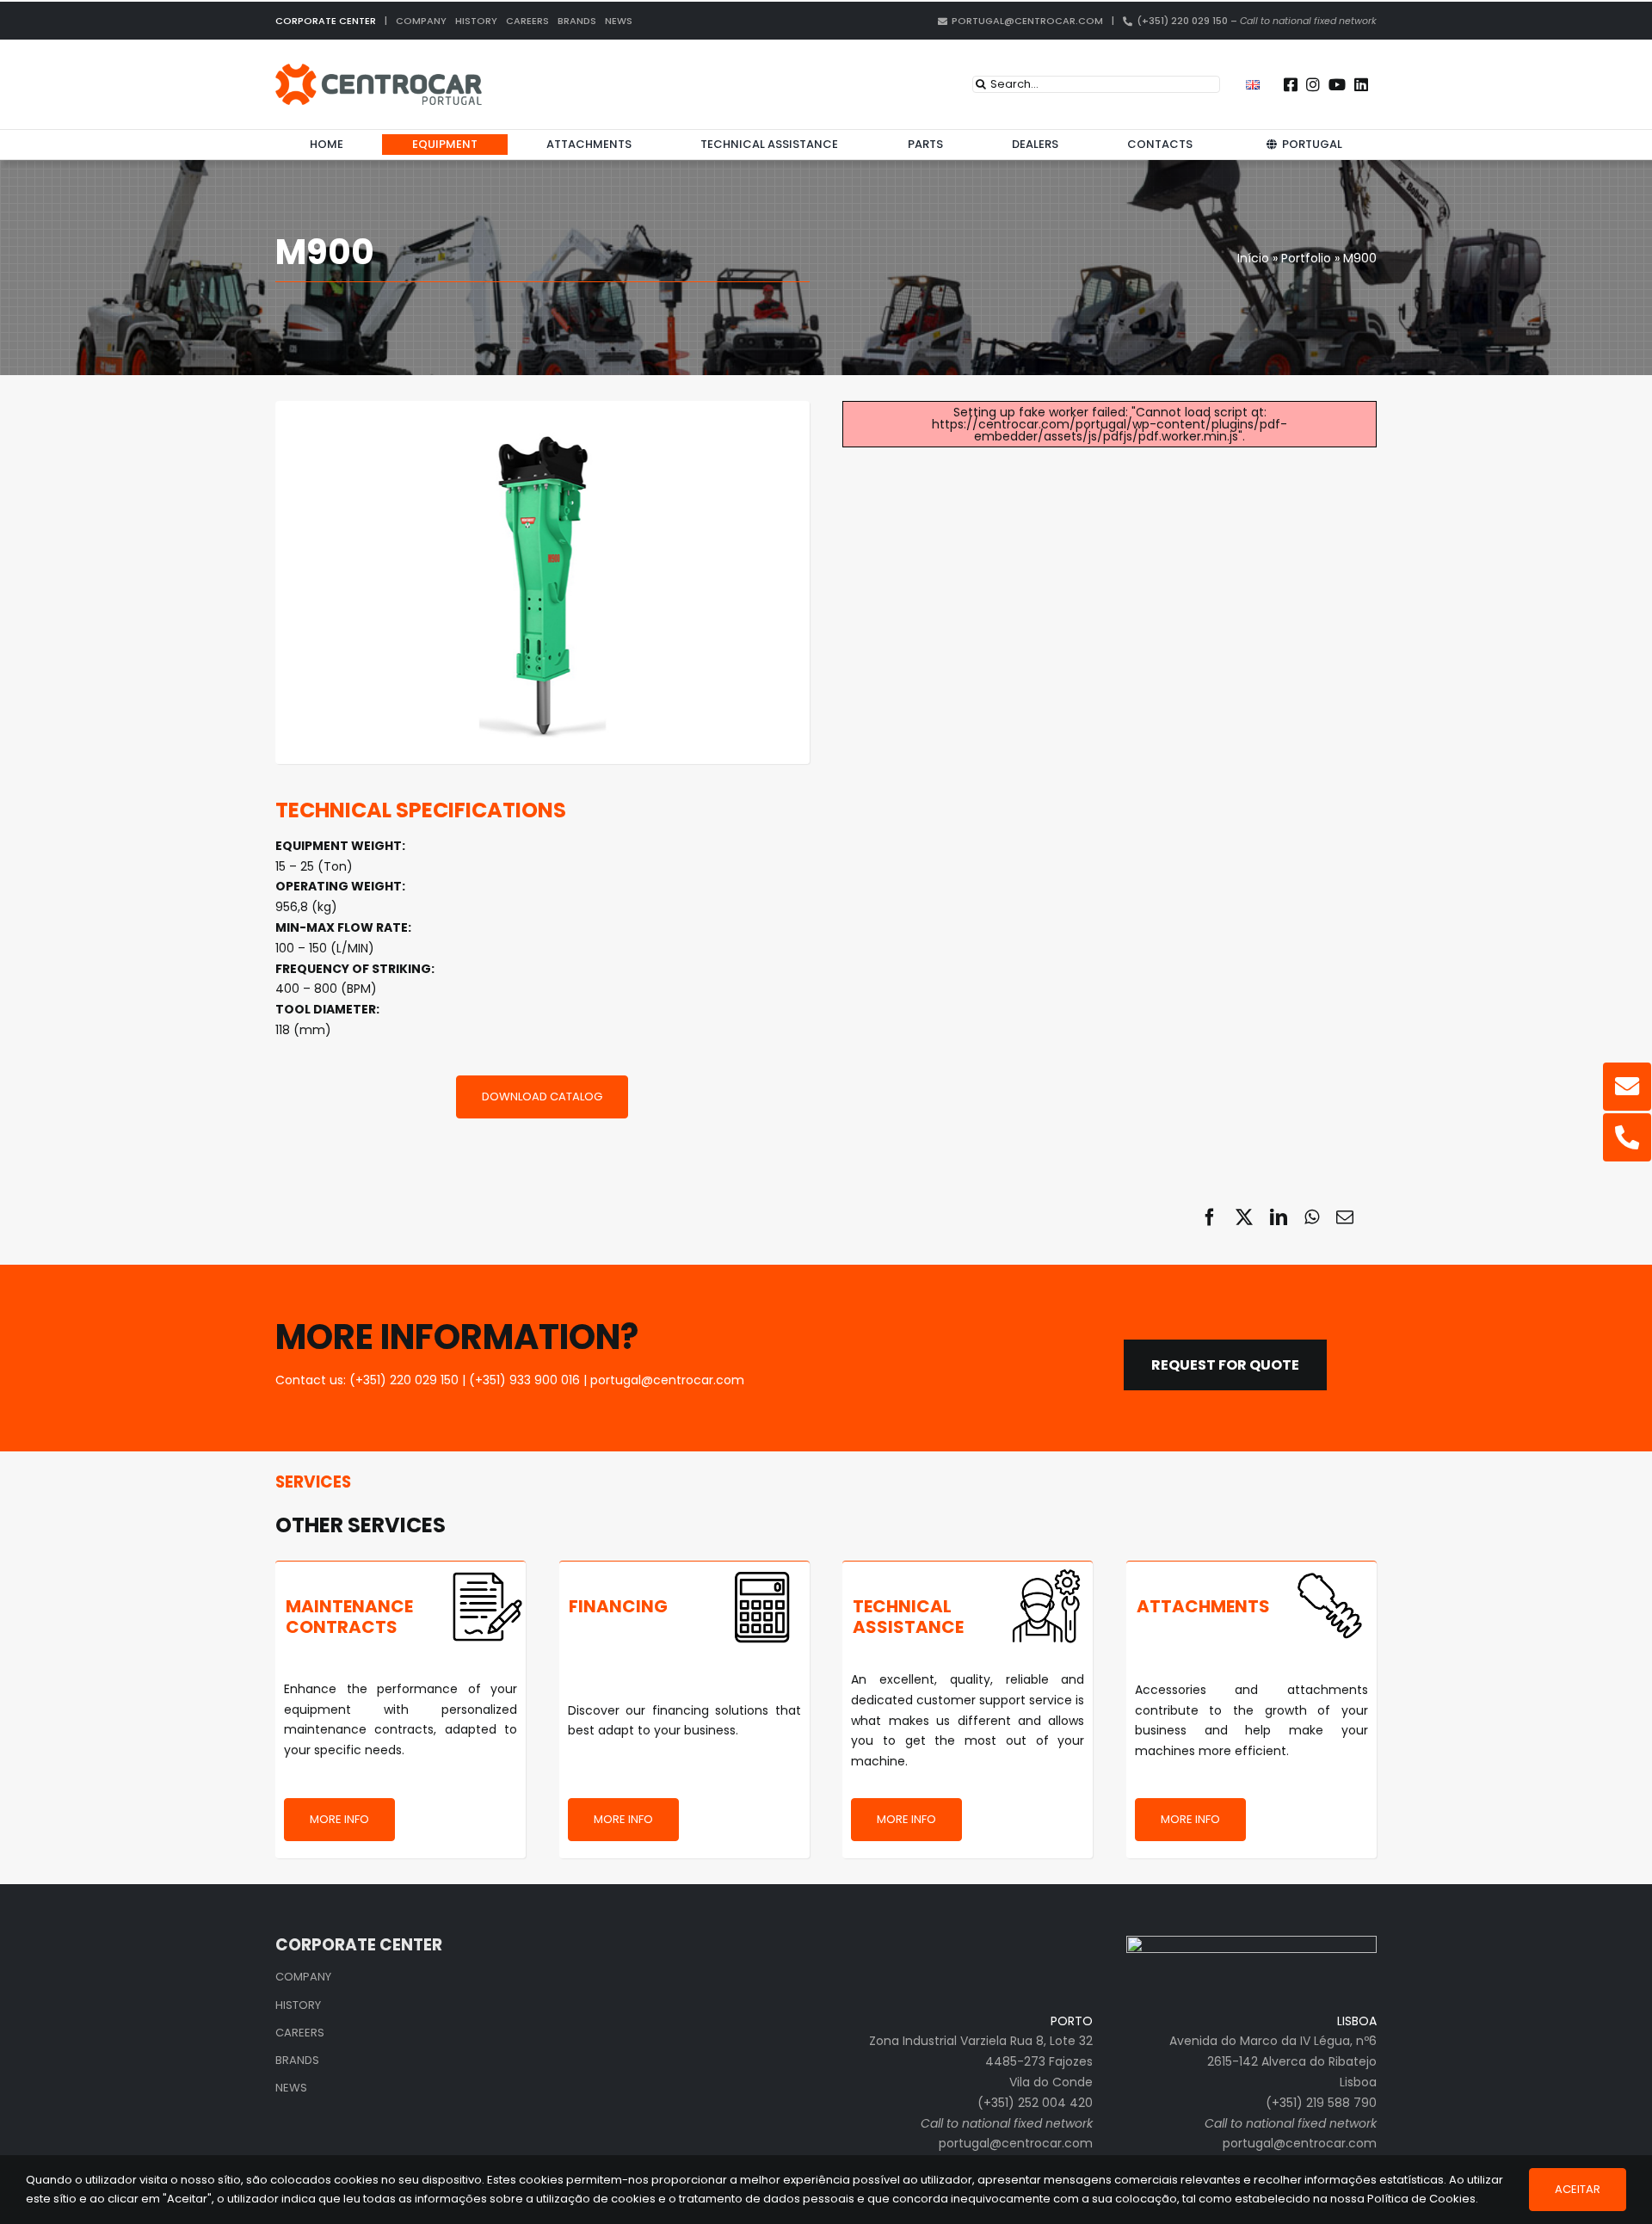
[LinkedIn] (1279, 1217)
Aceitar (1578, 2189)
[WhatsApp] (1312, 1217)
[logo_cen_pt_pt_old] (379, 70)
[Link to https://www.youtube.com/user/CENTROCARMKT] (1337, 84)
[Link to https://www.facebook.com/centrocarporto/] (1291, 84)
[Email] (1345, 1217)
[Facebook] (1210, 1217)
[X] (1244, 1217)
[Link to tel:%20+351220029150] (1627, 1137)
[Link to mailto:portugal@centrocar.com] (1627, 1087)
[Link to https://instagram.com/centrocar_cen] (1313, 84)
